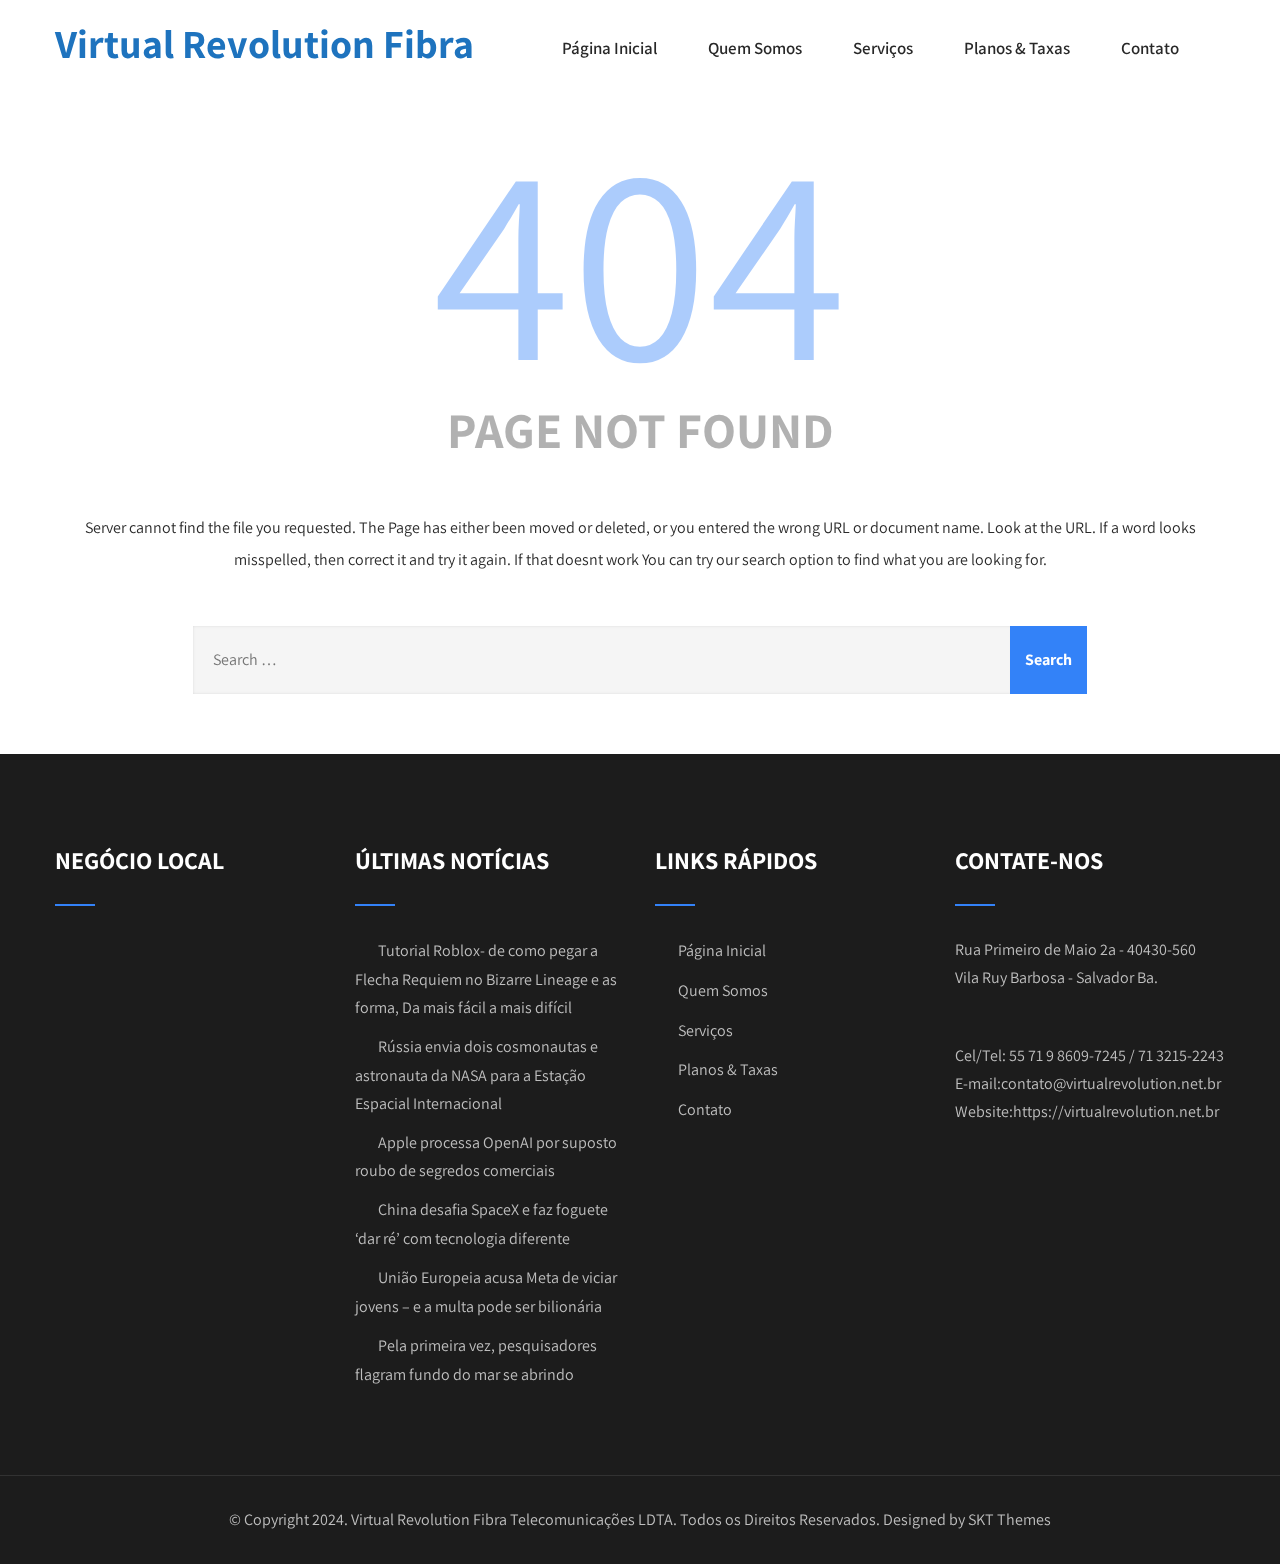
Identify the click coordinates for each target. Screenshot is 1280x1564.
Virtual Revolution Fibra (264, 43)
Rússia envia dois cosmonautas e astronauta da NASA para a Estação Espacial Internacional (476, 1075)
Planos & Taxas (1017, 48)
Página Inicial (609, 48)
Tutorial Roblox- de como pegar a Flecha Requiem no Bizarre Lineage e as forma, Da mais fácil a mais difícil (486, 979)
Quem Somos (755, 48)
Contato (1150, 48)
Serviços (883, 48)
